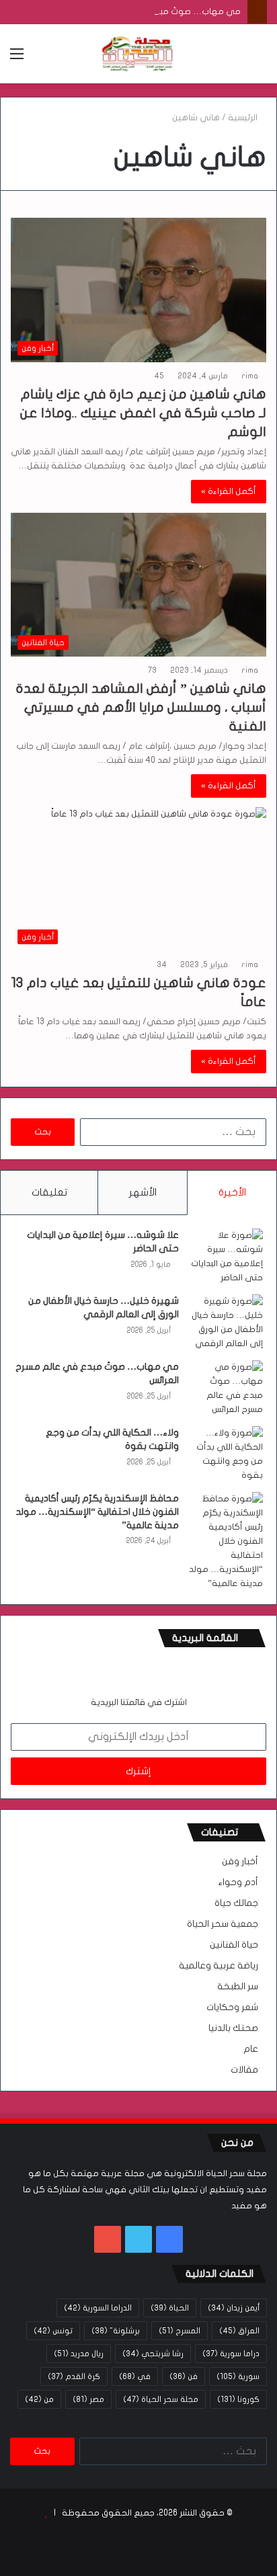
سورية (238, 2376)
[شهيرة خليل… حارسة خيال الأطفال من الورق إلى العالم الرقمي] (226, 1323)
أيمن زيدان (234, 2308)
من (39, 2399)
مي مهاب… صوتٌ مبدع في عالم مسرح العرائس (150, 11)
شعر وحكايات (232, 2007)
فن (184, 2376)
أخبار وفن (240, 1862)
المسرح (180, 2331)
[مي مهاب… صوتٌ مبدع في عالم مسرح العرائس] (226, 1388)
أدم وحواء (238, 1882)
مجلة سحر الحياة (161, 2399)
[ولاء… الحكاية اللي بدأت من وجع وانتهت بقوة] (226, 1454)
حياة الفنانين (234, 1945)
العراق (239, 2331)
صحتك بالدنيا (233, 2028)
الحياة (170, 2308)
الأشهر (143, 1192)
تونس (53, 2331)
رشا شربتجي (153, 2354)
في (135, 2376)
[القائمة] (17, 59)
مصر (88, 2399)
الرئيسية (244, 118)
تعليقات (49, 1192)
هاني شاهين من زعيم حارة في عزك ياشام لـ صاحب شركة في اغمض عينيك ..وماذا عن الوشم (143, 413)
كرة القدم (74, 2376)
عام (251, 2049)
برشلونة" (116, 2331)
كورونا (238, 2399)
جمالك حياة (236, 1903)
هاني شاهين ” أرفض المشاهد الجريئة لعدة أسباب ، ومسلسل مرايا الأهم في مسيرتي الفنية (141, 707)
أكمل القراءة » (229, 491)
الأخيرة (232, 1192)
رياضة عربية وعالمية (219, 1966)
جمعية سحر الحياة (223, 1924)
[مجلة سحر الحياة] (138, 54)
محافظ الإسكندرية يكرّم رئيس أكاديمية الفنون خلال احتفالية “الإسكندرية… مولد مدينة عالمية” (97, 1511)
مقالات (244, 2070)
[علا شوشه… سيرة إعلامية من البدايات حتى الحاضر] (226, 1257)
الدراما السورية (98, 2308)
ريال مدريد (79, 2354)
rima (250, 376)
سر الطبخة (238, 1987)
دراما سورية (231, 2354)
